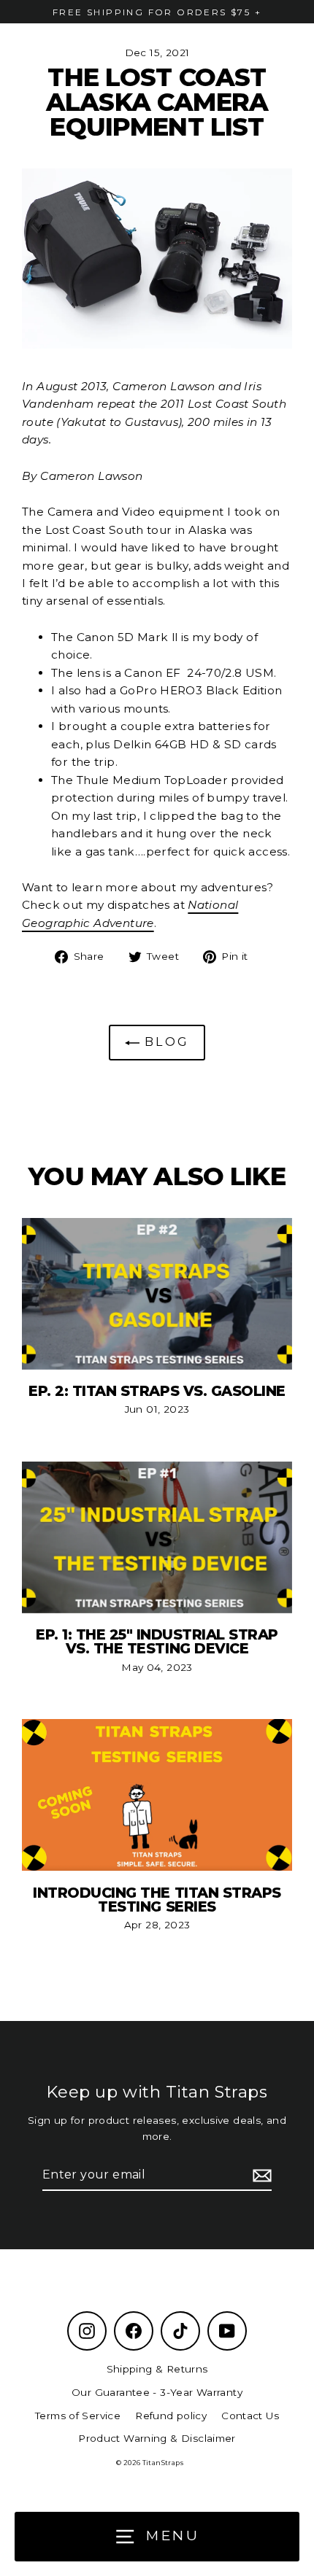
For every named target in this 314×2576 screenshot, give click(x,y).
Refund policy (171, 2416)
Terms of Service (78, 2416)
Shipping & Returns (157, 2369)
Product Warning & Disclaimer (157, 2438)
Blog (164, 1042)
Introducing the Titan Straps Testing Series (157, 1900)
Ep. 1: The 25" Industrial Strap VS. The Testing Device (157, 1641)
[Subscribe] (260, 2176)
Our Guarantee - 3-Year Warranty (157, 2392)
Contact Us (250, 2416)
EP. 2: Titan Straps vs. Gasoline (157, 1391)
